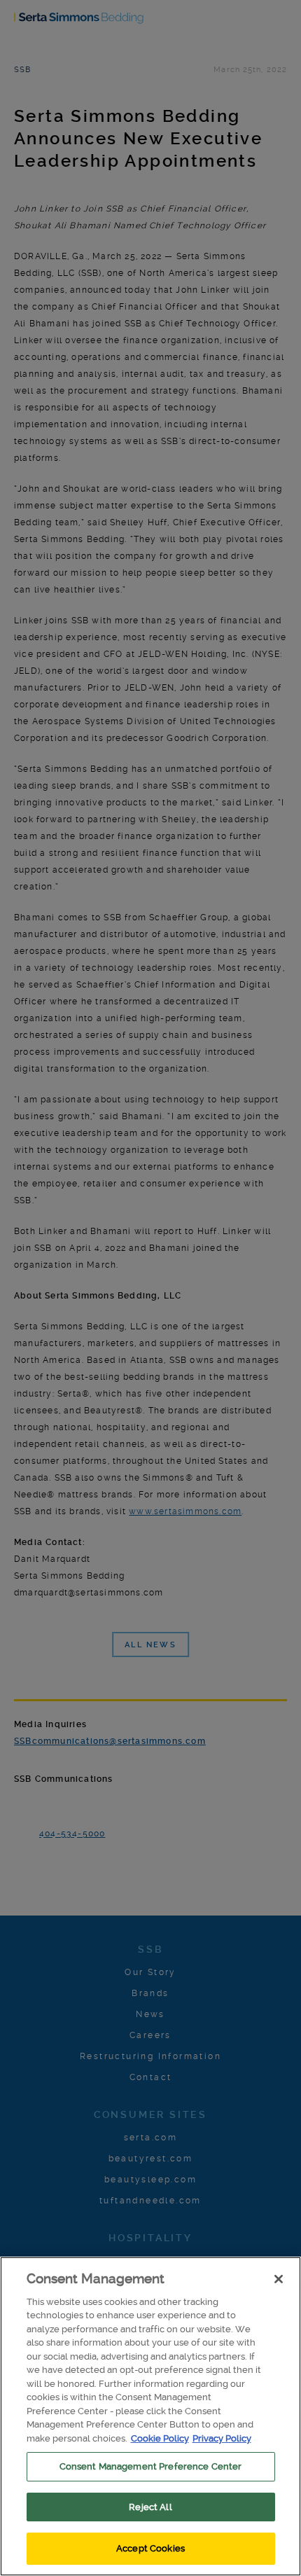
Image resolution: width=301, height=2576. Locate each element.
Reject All (150, 2507)
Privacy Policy (222, 2438)
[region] (150, 2416)
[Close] (279, 2279)
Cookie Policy (160, 2438)
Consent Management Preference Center (151, 2466)
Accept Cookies (150, 2548)
